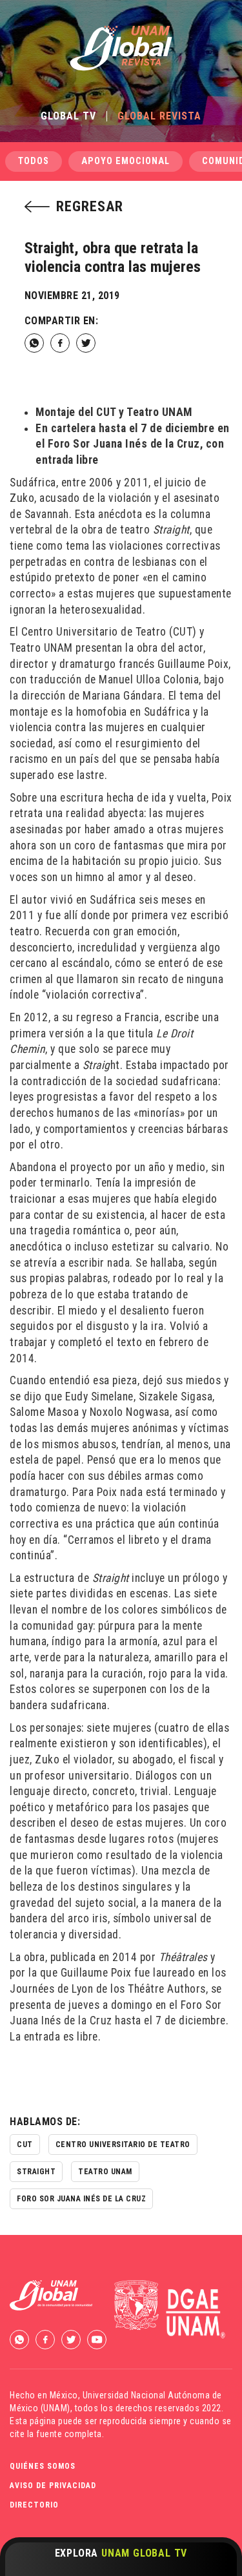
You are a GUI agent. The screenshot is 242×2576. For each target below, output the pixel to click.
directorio (34, 2505)
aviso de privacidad (53, 2486)
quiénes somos (43, 2466)
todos (34, 161)
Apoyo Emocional (126, 161)
